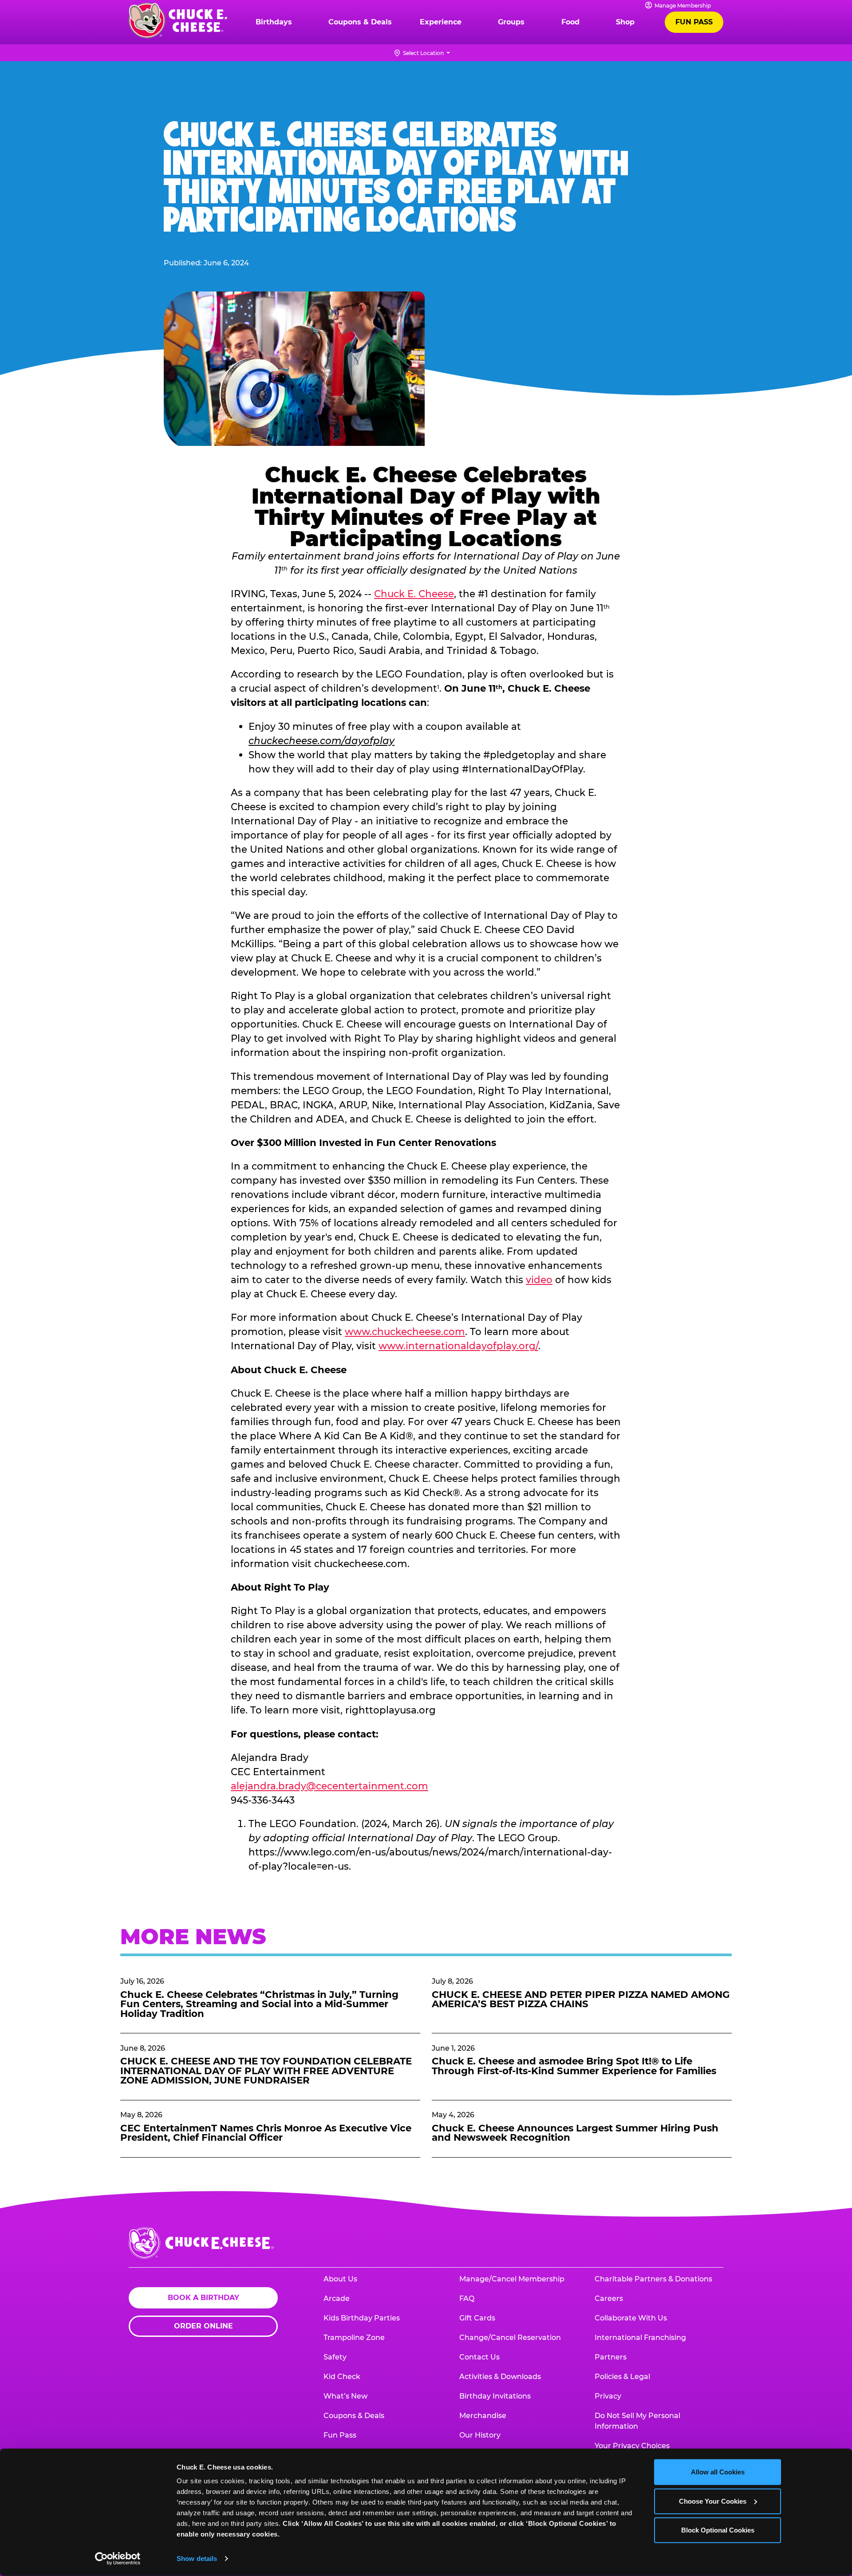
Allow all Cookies (718, 2472)
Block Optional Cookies (718, 2530)
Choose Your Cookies (713, 2501)
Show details (197, 2558)
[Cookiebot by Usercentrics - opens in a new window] (118, 2559)
